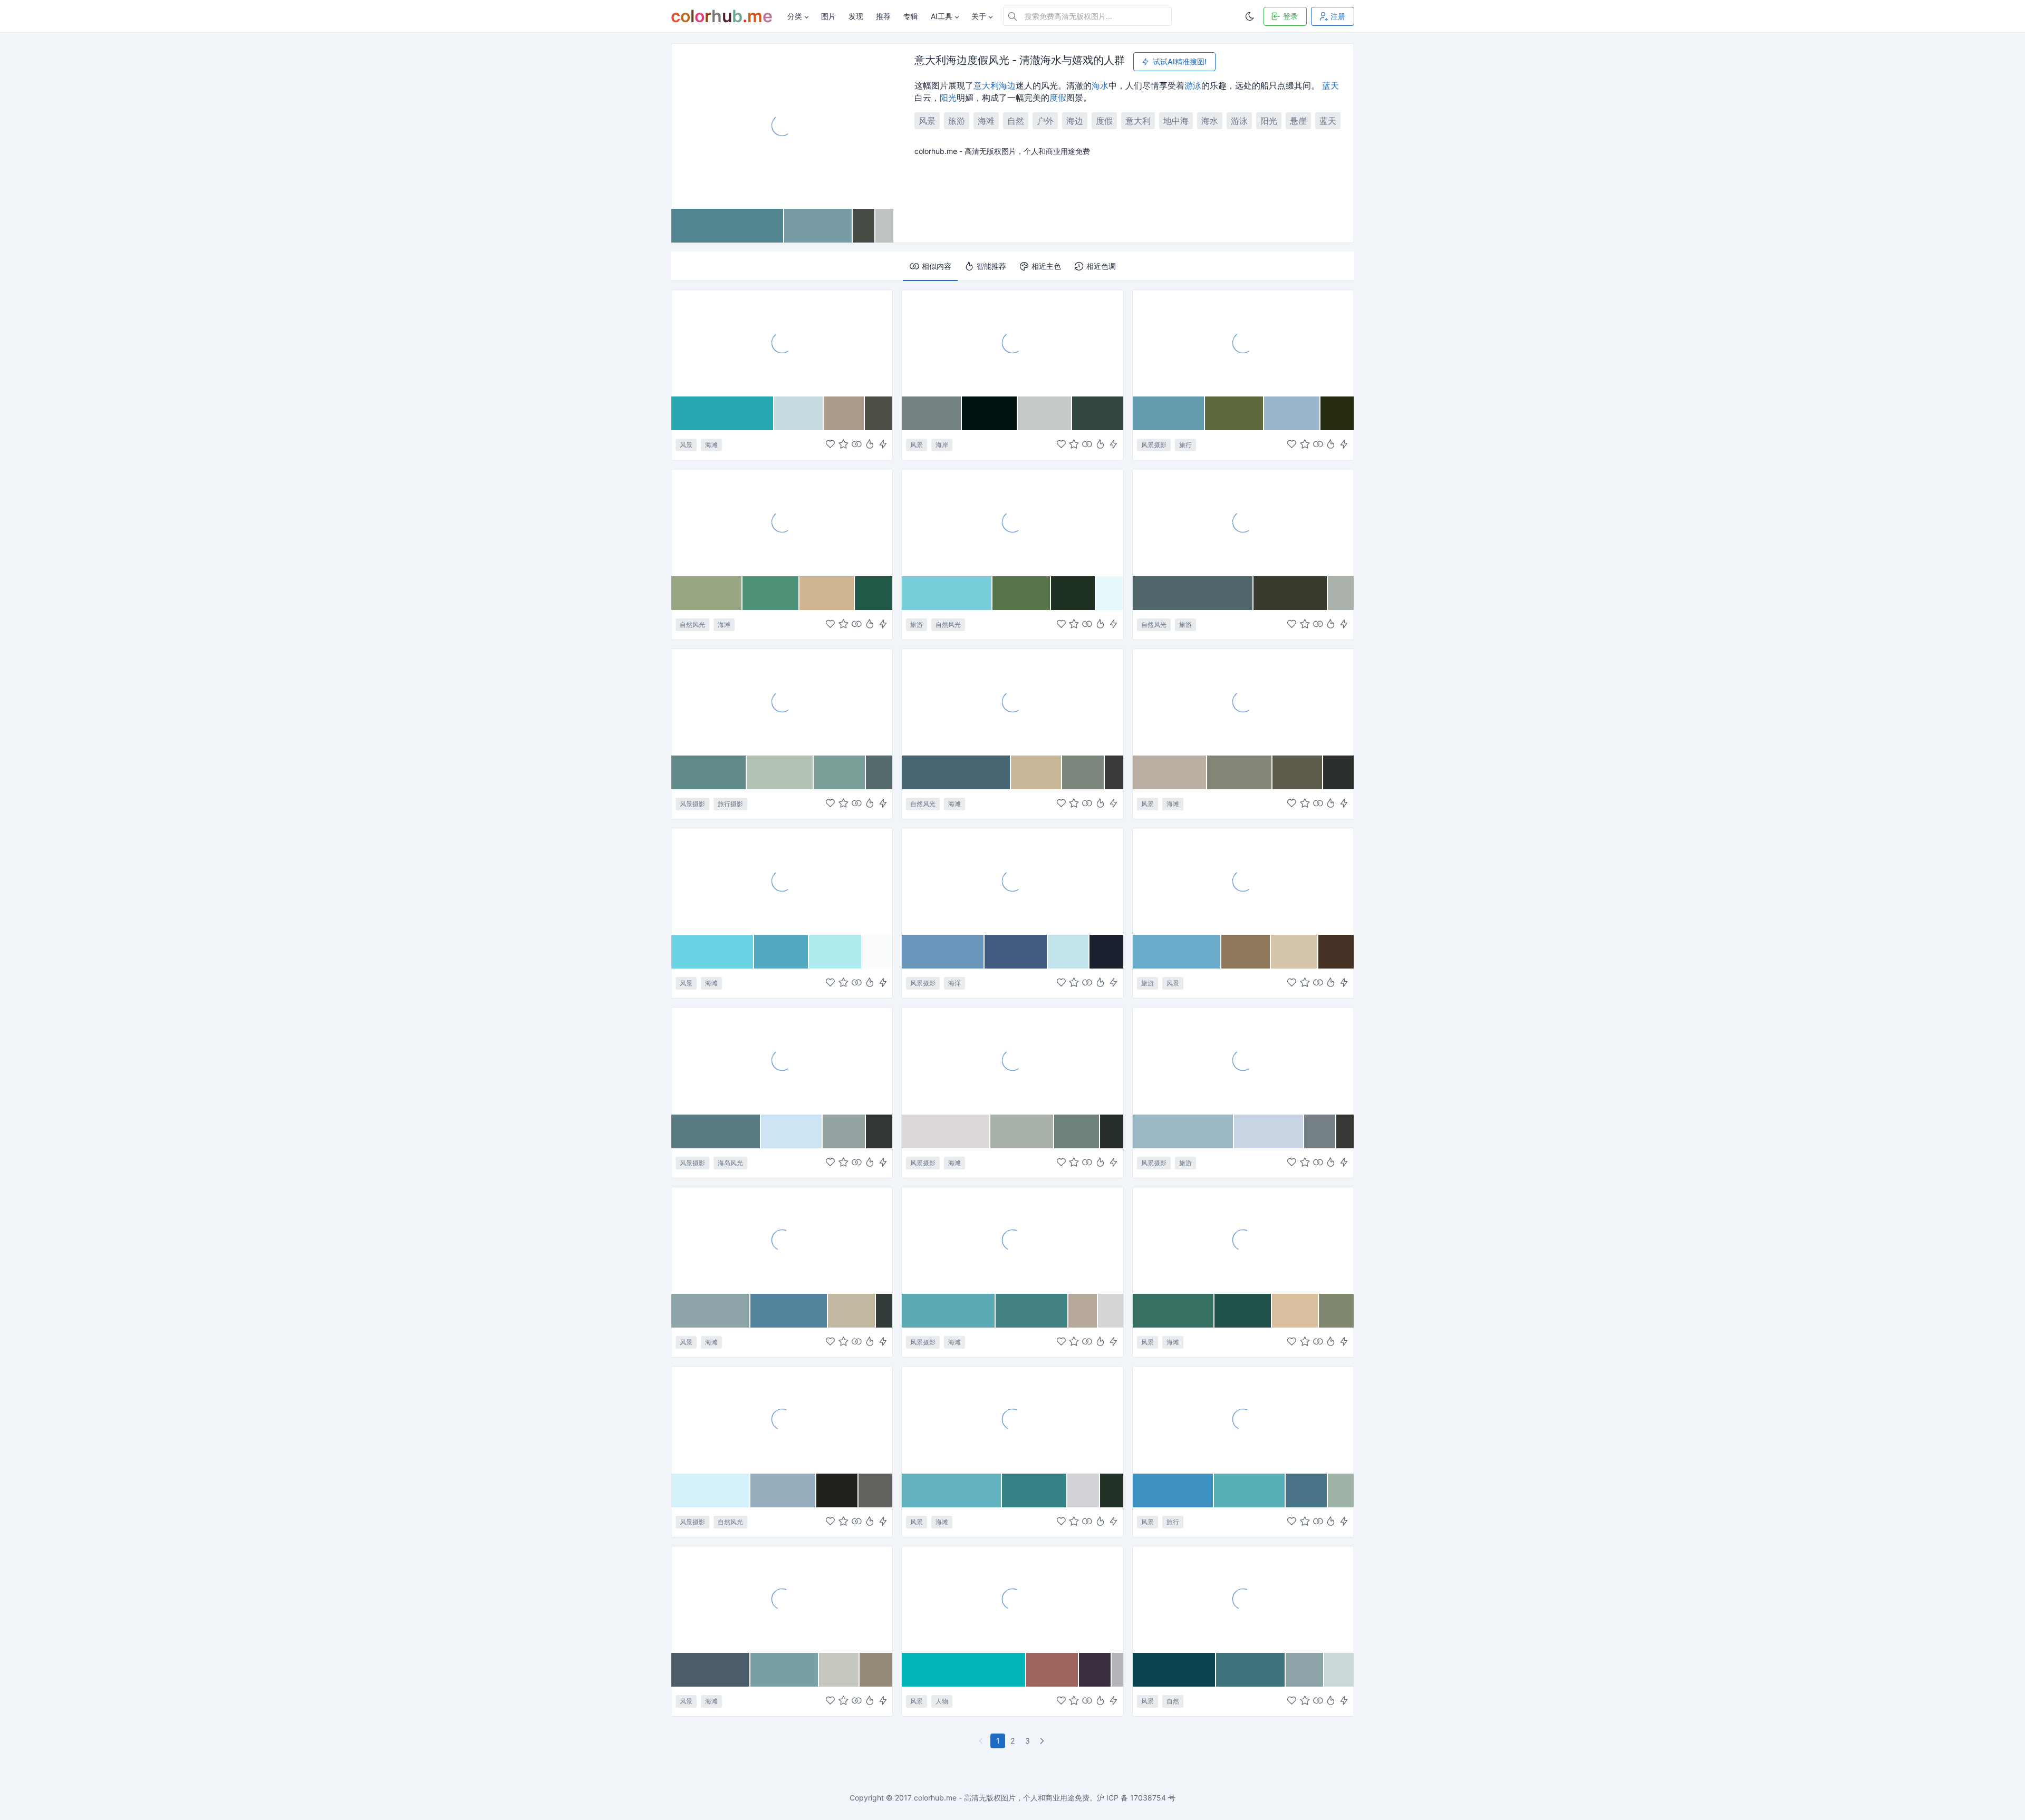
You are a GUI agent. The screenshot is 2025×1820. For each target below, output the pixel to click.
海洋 (954, 983)
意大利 (986, 85)
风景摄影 (1154, 445)
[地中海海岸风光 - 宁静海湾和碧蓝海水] (1243, 343)
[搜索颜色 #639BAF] (1169, 413)
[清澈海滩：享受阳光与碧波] (782, 881)
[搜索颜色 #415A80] (1016, 952)
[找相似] (857, 445)
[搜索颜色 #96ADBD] (784, 1490)
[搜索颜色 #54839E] (789, 1311)
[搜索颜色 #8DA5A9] (711, 1311)
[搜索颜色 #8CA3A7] (1305, 1670)
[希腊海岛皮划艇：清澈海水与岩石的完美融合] (1243, 1419)
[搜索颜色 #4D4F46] (879, 413)
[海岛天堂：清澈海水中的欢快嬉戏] (782, 522)
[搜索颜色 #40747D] (1251, 1670)
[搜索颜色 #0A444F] (1175, 1670)
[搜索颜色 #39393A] (1114, 772)
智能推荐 (991, 266)
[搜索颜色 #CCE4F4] (792, 1131)
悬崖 (1298, 121)
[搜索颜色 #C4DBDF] (799, 413)
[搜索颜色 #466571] (956, 772)
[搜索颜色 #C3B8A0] (852, 1311)
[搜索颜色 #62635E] (876, 1490)
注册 (1338, 16)
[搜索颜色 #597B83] (716, 1131)
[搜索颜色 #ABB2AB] (1341, 593)
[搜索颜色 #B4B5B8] (1117, 1670)
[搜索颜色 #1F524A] (1243, 1311)
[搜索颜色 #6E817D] (1077, 1131)
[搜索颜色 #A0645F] (1053, 1670)
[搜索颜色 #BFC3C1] (884, 226)
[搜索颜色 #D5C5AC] (1295, 952)
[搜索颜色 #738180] (932, 413)
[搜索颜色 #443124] (1336, 952)
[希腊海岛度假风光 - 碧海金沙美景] (782, 1599)
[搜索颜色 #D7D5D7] (1110, 1311)
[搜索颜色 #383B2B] (1291, 593)
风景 (927, 121)
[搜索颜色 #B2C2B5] (780, 772)
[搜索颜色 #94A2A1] (844, 1131)
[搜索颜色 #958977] (876, 1670)
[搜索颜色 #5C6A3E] (1235, 413)
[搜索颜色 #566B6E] (879, 772)
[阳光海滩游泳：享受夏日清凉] (1012, 1060)
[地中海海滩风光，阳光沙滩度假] (1243, 702)
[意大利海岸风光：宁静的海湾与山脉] (1012, 343)
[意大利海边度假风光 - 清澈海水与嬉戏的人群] (782, 125)
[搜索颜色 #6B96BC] (943, 952)
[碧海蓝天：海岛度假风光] (1243, 1240)
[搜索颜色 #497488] (1307, 1490)
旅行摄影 (730, 804)
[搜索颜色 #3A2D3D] (1095, 1670)
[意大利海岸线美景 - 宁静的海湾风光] (1243, 1060)
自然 (1016, 121)
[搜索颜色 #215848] (874, 593)
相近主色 (1046, 266)
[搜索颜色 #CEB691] (827, 593)
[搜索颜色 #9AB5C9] (1292, 413)
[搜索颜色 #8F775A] (1246, 952)
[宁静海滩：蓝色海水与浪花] (1243, 1599)
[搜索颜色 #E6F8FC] (1109, 593)
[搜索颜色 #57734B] (1022, 593)
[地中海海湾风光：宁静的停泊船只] (1012, 881)
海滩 (986, 121)
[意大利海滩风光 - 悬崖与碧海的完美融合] (782, 343)
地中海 (1176, 121)
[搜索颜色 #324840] (1098, 413)
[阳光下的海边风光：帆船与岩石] (782, 1419)
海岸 (942, 445)
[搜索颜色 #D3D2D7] (1084, 1490)
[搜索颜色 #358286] (1035, 1490)
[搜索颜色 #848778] (1240, 772)
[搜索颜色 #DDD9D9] (946, 1131)
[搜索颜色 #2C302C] (1338, 772)
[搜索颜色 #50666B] (1193, 593)
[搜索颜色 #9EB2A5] (1341, 1490)
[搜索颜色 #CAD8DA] (1339, 1670)
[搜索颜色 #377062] (1174, 1311)
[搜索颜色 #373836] (1345, 1131)
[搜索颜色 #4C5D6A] (711, 1670)
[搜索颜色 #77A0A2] (785, 1670)
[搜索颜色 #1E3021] (1073, 593)
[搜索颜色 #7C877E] (1083, 772)
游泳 (1193, 85)
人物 (942, 1701)
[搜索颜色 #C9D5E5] (1269, 1131)
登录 (1290, 16)
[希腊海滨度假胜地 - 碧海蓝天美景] (782, 1060)
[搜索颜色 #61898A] (709, 772)
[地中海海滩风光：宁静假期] (1012, 702)
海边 (1007, 85)
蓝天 (1330, 85)
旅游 (957, 121)
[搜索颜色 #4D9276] (771, 593)
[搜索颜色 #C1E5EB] (1069, 952)
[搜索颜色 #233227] (1112, 1490)
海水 (1100, 85)
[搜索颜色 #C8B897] (1036, 772)
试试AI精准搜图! (1180, 61)
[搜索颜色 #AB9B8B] (844, 413)
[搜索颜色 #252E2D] (1111, 1131)
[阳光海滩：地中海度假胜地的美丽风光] (1243, 881)
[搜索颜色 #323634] (879, 1131)
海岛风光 (730, 1163)
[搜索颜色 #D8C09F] (1295, 1311)
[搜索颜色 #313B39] (884, 1311)
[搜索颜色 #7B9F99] (840, 772)
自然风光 (692, 625)
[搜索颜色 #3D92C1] (1174, 1490)
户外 (1045, 121)
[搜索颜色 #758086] (1320, 1131)
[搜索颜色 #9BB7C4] (1184, 1131)
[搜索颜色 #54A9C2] (782, 952)
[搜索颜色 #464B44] (864, 226)
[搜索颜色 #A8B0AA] (1022, 1131)
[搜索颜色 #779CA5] (818, 226)
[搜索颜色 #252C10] (1337, 413)
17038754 (1148, 1798)
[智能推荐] (870, 445)
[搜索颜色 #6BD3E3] (713, 952)
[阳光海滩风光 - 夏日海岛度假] (782, 1240)
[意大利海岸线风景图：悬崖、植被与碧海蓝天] (1243, 522)
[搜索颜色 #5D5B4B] (1298, 772)
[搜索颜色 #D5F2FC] (711, 1490)
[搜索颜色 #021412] (990, 413)
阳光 (948, 98)
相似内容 (937, 266)
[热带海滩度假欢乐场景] (1012, 1419)
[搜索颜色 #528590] (728, 226)
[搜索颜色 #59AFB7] (1250, 1490)
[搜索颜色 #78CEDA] (947, 593)
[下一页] (1043, 1741)
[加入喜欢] (830, 445)
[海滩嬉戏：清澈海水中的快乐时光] (782, 702)
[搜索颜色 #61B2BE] (952, 1490)
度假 (1058, 98)
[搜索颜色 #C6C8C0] (839, 1670)
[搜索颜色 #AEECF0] (836, 952)
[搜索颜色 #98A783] (707, 593)
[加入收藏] (843, 445)
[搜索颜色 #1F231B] (837, 1490)
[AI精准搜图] (883, 445)
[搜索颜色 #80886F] (1336, 1311)
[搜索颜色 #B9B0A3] (1170, 772)
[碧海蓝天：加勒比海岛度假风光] (1012, 522)
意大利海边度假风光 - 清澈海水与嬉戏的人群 (1020, 61)
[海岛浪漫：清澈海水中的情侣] (1012, 1599)
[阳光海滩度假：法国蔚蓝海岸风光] (1012, 1240)
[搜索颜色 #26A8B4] (723, 413)
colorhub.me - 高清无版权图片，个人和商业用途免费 (1002, 1798)
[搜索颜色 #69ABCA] (1177, 952)
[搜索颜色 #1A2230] (1106, 952)
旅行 (1185, 445)
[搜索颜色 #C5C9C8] (1045, 413)
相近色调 (1101, 266)
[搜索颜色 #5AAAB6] (948, 1311)
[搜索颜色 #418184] (1032, 1311)
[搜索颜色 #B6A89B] (1083, 1311)
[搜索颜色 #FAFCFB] (877, 952)
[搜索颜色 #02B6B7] (964, 1670)
